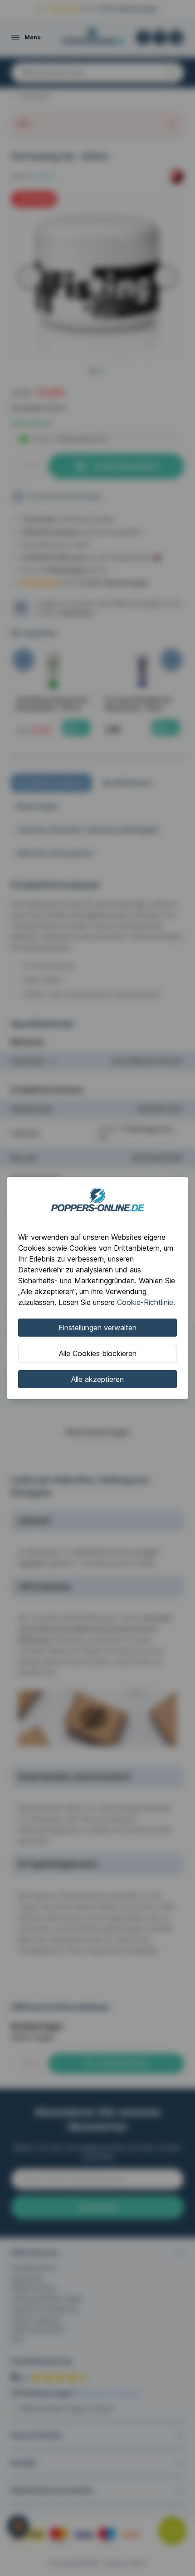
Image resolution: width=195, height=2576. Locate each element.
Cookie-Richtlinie (145, 1302)
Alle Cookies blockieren (98, 1353)
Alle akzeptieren (97, 1379)
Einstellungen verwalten (97, 1328)
